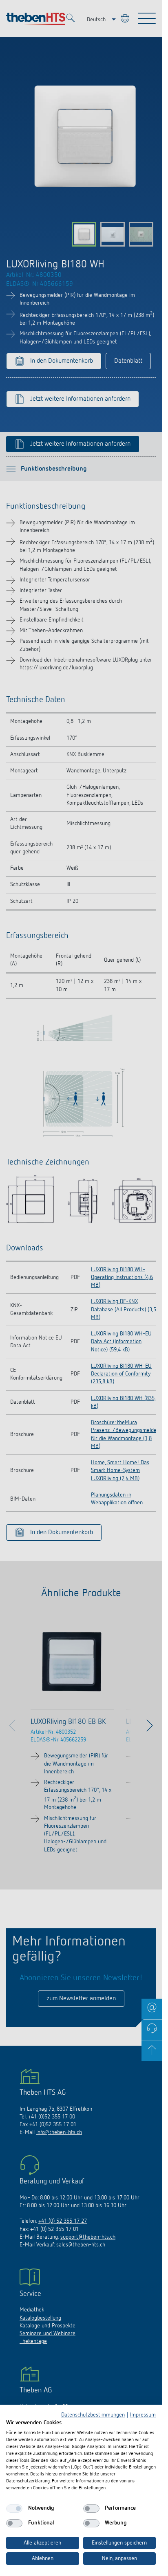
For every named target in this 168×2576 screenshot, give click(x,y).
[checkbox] (14, 2509)
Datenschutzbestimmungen (93, 2415)
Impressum (143, 2415)
